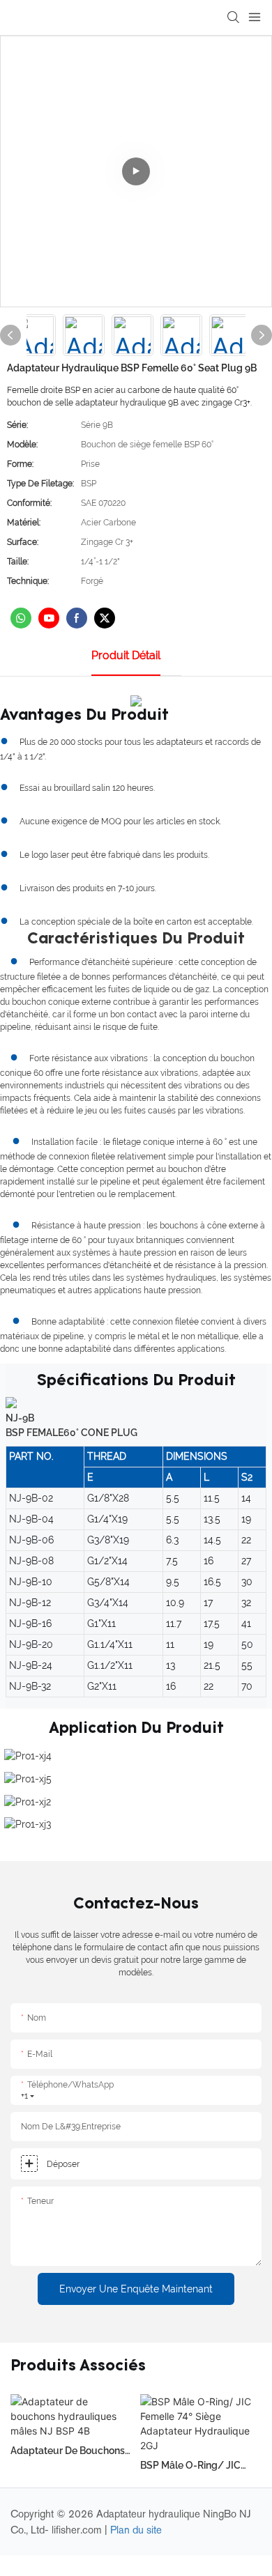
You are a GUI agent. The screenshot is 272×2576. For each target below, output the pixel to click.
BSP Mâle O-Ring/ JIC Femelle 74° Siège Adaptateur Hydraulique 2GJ (196, 2466)
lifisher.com (78, 2530)
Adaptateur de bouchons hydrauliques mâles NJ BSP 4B (68, 2452)
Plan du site (136, 2530)
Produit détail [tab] (126, 655)
